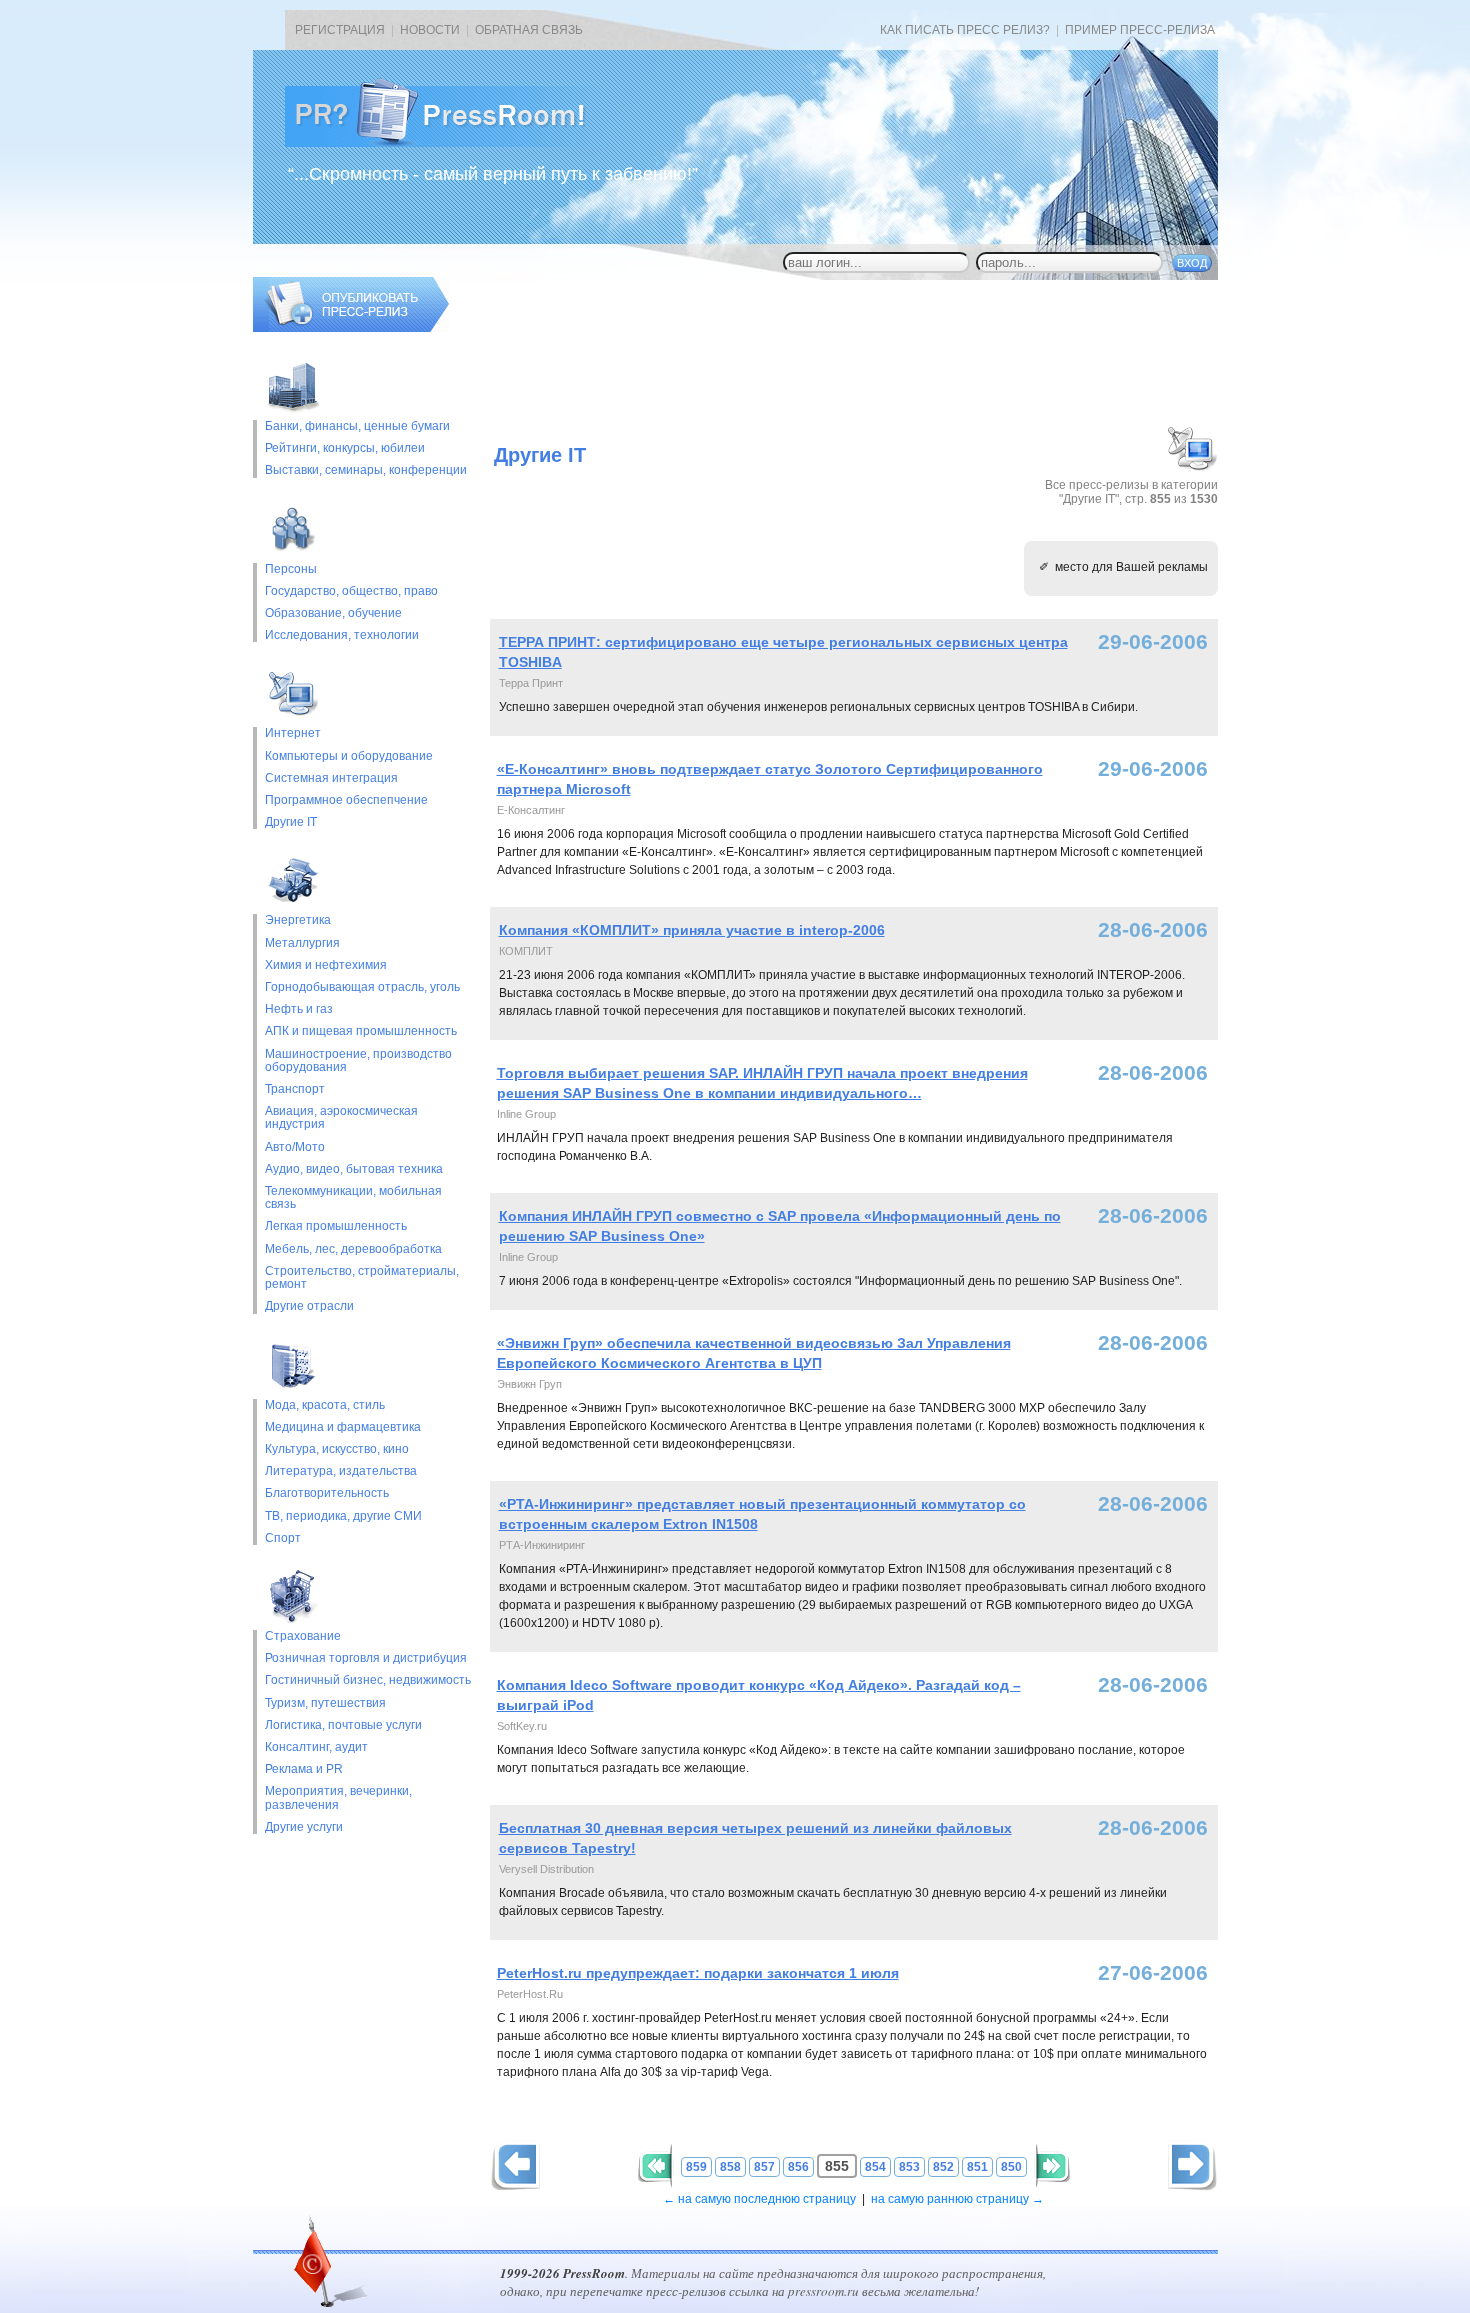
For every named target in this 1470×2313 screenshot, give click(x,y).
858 (730, 2167)
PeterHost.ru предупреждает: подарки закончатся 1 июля (698, 1973)
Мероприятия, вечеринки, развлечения (338, 1798)
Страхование (303, 1636)
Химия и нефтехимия (326, 965)
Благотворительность (327, 1493)
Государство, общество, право (351, 591)
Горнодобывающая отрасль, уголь (362, 987)
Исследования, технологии (342, 635)
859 (696, 2167)
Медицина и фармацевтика (343, 1427)
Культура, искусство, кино (337, 1449)
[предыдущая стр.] (1192, 2165)
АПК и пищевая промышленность (361, 1031)
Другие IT (291, 822)
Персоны (291, 569)
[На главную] (451, 143)
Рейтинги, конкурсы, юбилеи (345, 448)
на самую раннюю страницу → (957, 2199)
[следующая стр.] (515, 2165)
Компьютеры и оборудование (349, 756)
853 (909, 2167)
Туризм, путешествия (325, 1703)
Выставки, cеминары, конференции (366, 470)
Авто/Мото (295, 1147)
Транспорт (295, 1089)
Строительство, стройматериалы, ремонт (362, 1278)
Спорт (283, 1538)
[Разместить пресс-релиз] (351, 328)
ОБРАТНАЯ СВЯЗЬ (529, 30)
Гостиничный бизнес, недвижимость (368, 1680)
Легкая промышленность (336, 1226)
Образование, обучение (333, 613)
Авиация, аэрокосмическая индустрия (341, 1118)
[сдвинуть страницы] (655, 2166)
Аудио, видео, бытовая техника (354, 1169)
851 (977, 2167)
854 (875, 2167)
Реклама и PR (304, 1769)
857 (764, 2167)
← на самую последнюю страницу (759, 2199)
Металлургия (302, 943)
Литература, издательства (341, 1471)
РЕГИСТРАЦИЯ (340, 30)
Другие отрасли (309, 1306)
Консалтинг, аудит (316, 1747)
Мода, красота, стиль (325, 1405)
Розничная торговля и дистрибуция (366, 1658)
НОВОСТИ (430, 30)
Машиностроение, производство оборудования (358, 1061)
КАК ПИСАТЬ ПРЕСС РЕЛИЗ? (965, 30)
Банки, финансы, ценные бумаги (357, 426)
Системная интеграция (331, 778)
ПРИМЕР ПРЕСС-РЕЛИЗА (1140, 30)
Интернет (293, 733)
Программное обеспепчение (346, 800)
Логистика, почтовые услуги (343, 1725)
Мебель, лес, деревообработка (353, 1249)
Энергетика (298, 920)
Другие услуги (304, 1827)
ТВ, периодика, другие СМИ (343, 1516)
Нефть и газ (299, 1009)
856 (798, 2167)
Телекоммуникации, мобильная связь (353, 1198)
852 (943, 2167)
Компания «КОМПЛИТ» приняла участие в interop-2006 (692, 930)
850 (1011, 2167)
